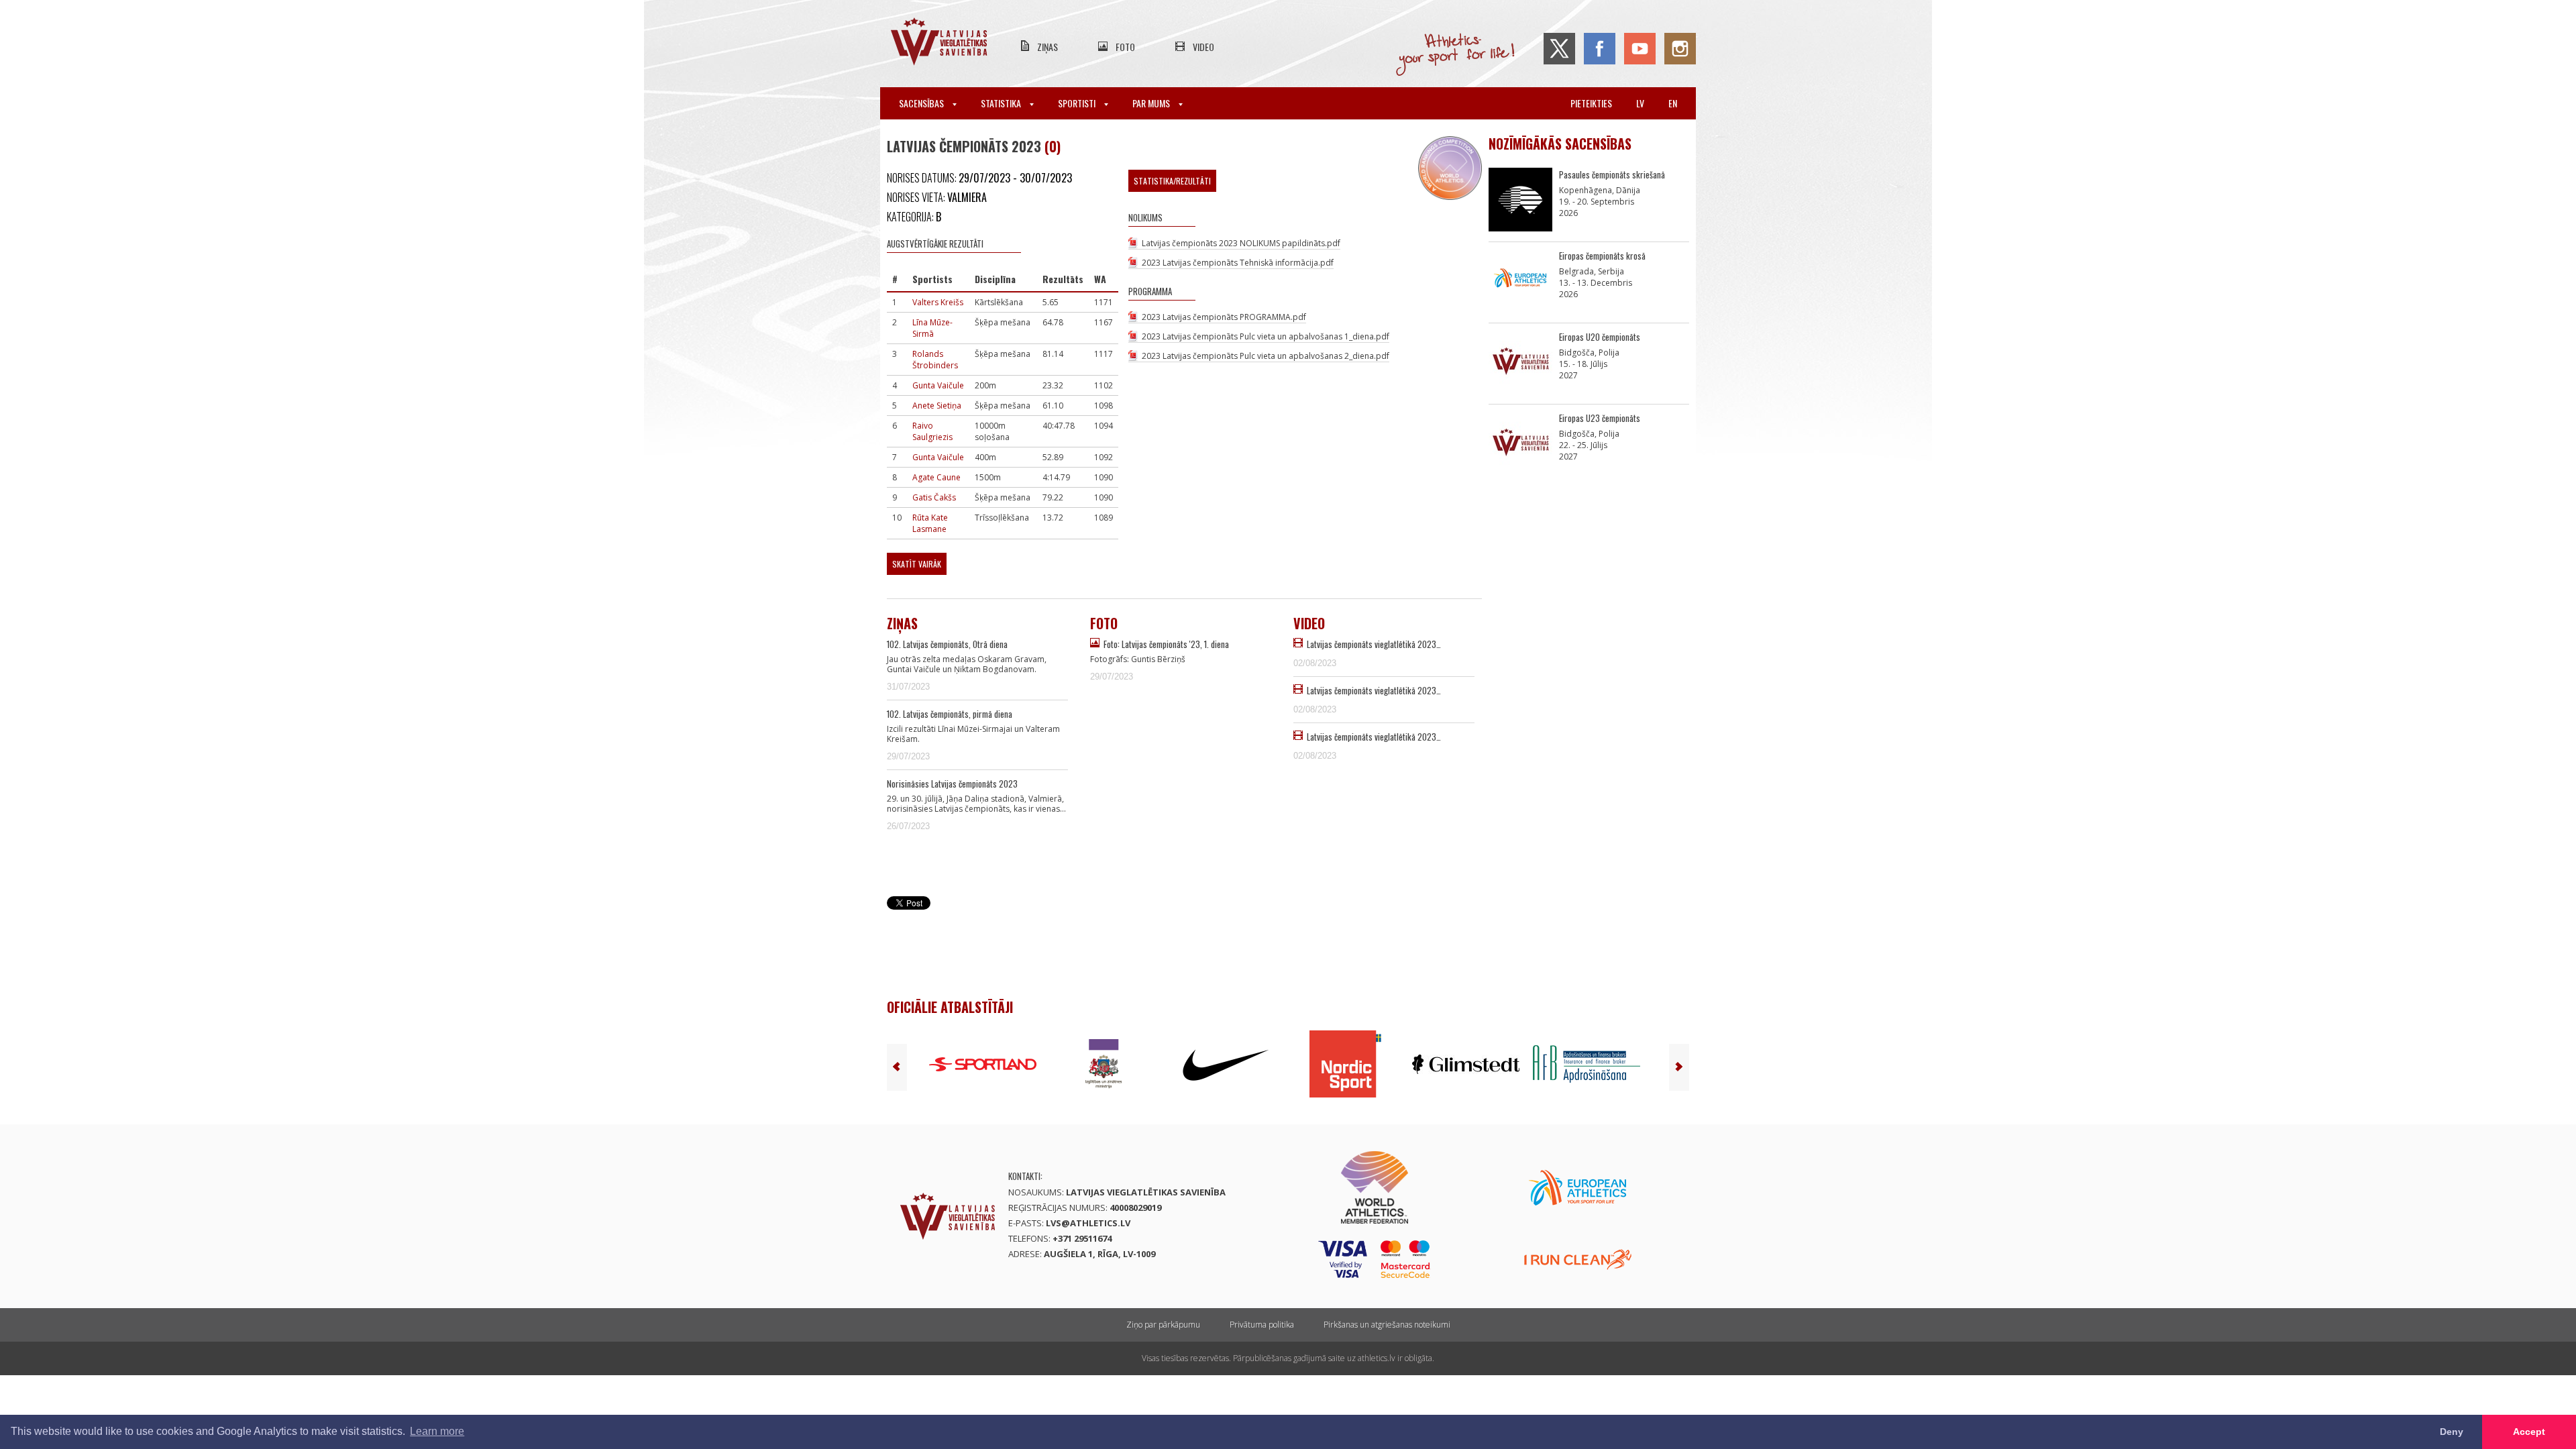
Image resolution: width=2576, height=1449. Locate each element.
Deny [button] (2452, 1432)
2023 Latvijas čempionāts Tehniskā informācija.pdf (1238, 263)
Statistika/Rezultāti (1172, 181)
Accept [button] (2529, 1432)
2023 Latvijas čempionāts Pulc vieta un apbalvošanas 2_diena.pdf (1266, 356)
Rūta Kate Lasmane (930, 523)
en (1673, 103)
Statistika (1002, 103)
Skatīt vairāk (917, 564)
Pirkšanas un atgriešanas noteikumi (1387, 1325)
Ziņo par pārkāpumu (1163, 1325)
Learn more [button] (437, 1431)
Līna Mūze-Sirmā (932, 328)
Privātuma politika (1262, 1325)
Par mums (1152, 103)
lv (1640, 103)
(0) (1053, 146)
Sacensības (922, 103)
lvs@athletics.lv (1088, 1223)
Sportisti (1078, 103)
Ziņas (1048, 47)
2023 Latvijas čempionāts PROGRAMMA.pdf (1224, 317)
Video (1203, 47)
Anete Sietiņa (937, 406)
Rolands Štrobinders (935, 360)
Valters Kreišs (938, 302)
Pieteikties (1591, 103)
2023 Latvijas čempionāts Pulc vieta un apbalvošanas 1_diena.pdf (1266, 336)
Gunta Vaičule (938, 385)
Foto (1125, 47)
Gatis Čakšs (934, 497)
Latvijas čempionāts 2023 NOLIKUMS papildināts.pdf (1241, 243)
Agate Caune (936, 477)
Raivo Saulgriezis (932, 431)
